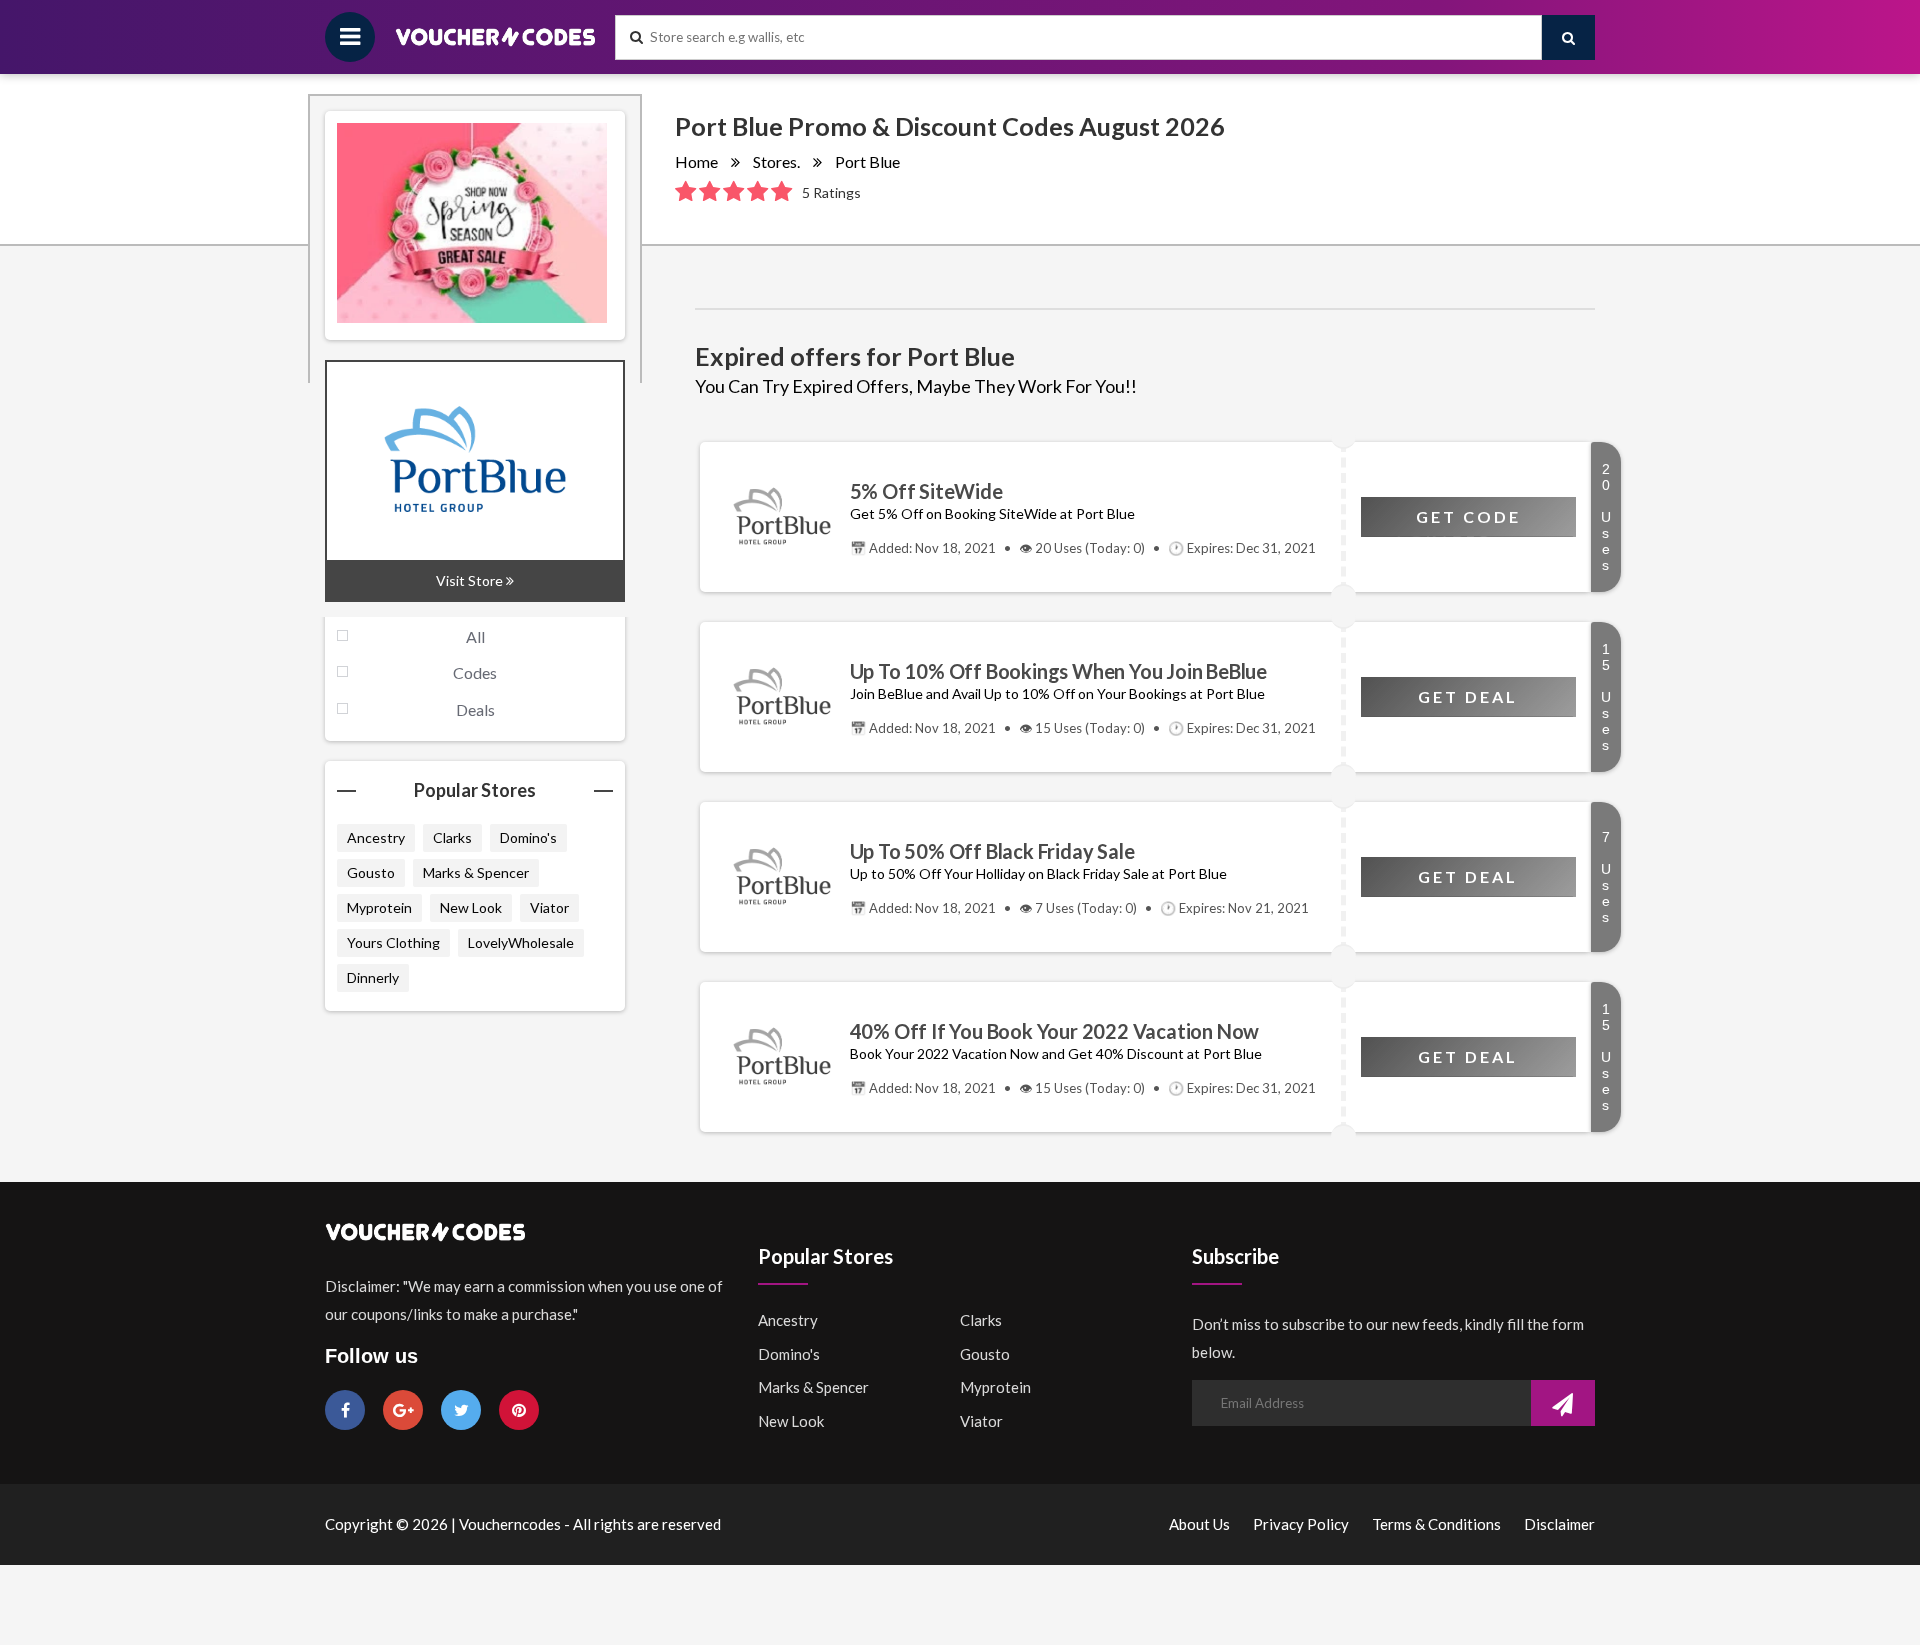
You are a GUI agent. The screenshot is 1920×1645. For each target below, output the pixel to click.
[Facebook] (345, 1409)
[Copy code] (775, 517)
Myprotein (379, 907)
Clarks (452, 837)
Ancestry (376, 837)
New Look (471, 907)
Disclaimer (1559, 1524)
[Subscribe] (1563, 1405)
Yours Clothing (393, 942)
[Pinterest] (519, 1409)
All (475, 636)
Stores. (776, 161)
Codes (475, 672)
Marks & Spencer (476, 872)
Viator (549, 907)
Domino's (528, 837)
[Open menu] (350, 37)
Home (696, 161)
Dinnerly (373, 977)
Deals (475, 709)
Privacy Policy (1301, 1524)
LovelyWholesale (521, 942)
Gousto (371, 872)
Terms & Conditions (1436, 1524)
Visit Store (471, 580)
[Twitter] (461, 1409)
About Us (1199, 1524)
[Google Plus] (403, 1409)
